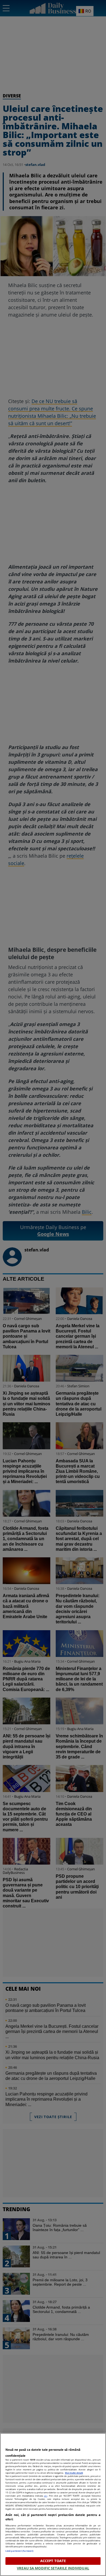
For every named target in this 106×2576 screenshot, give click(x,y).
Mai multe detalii (74, 2473)
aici (46, 2496)
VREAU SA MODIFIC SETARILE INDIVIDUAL (53, 2568)
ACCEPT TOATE (53, 2561)
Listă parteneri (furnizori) (19, 2551)
